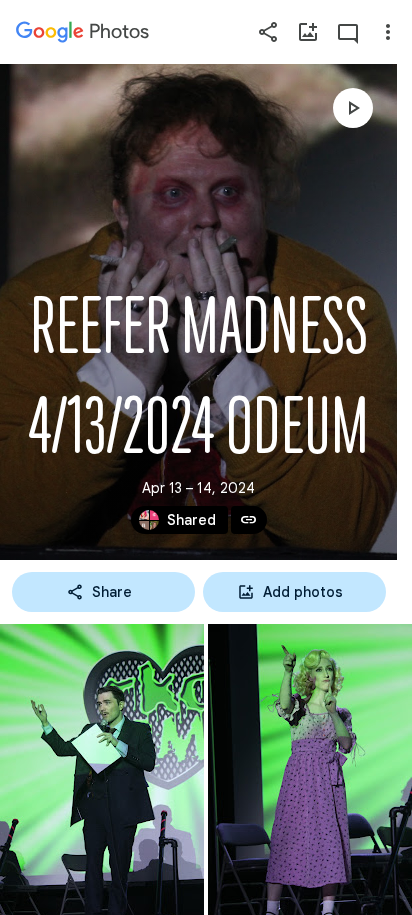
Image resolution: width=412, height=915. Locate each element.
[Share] (268, 32)
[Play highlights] (353, 108)
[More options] (388, 32)
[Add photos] (308, 32)
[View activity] (348, 32)
